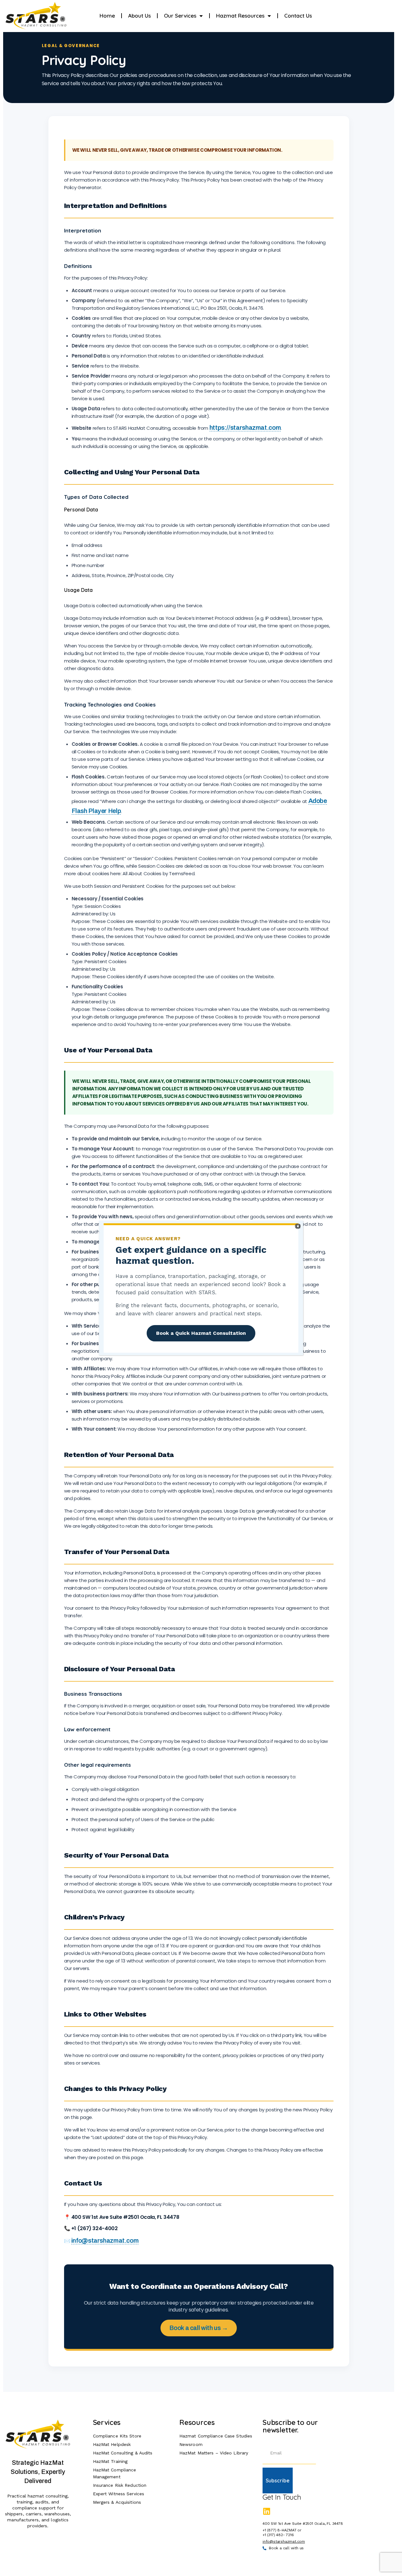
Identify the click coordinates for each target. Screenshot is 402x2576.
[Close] (298, 1226)
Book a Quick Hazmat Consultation (201, 1333)
